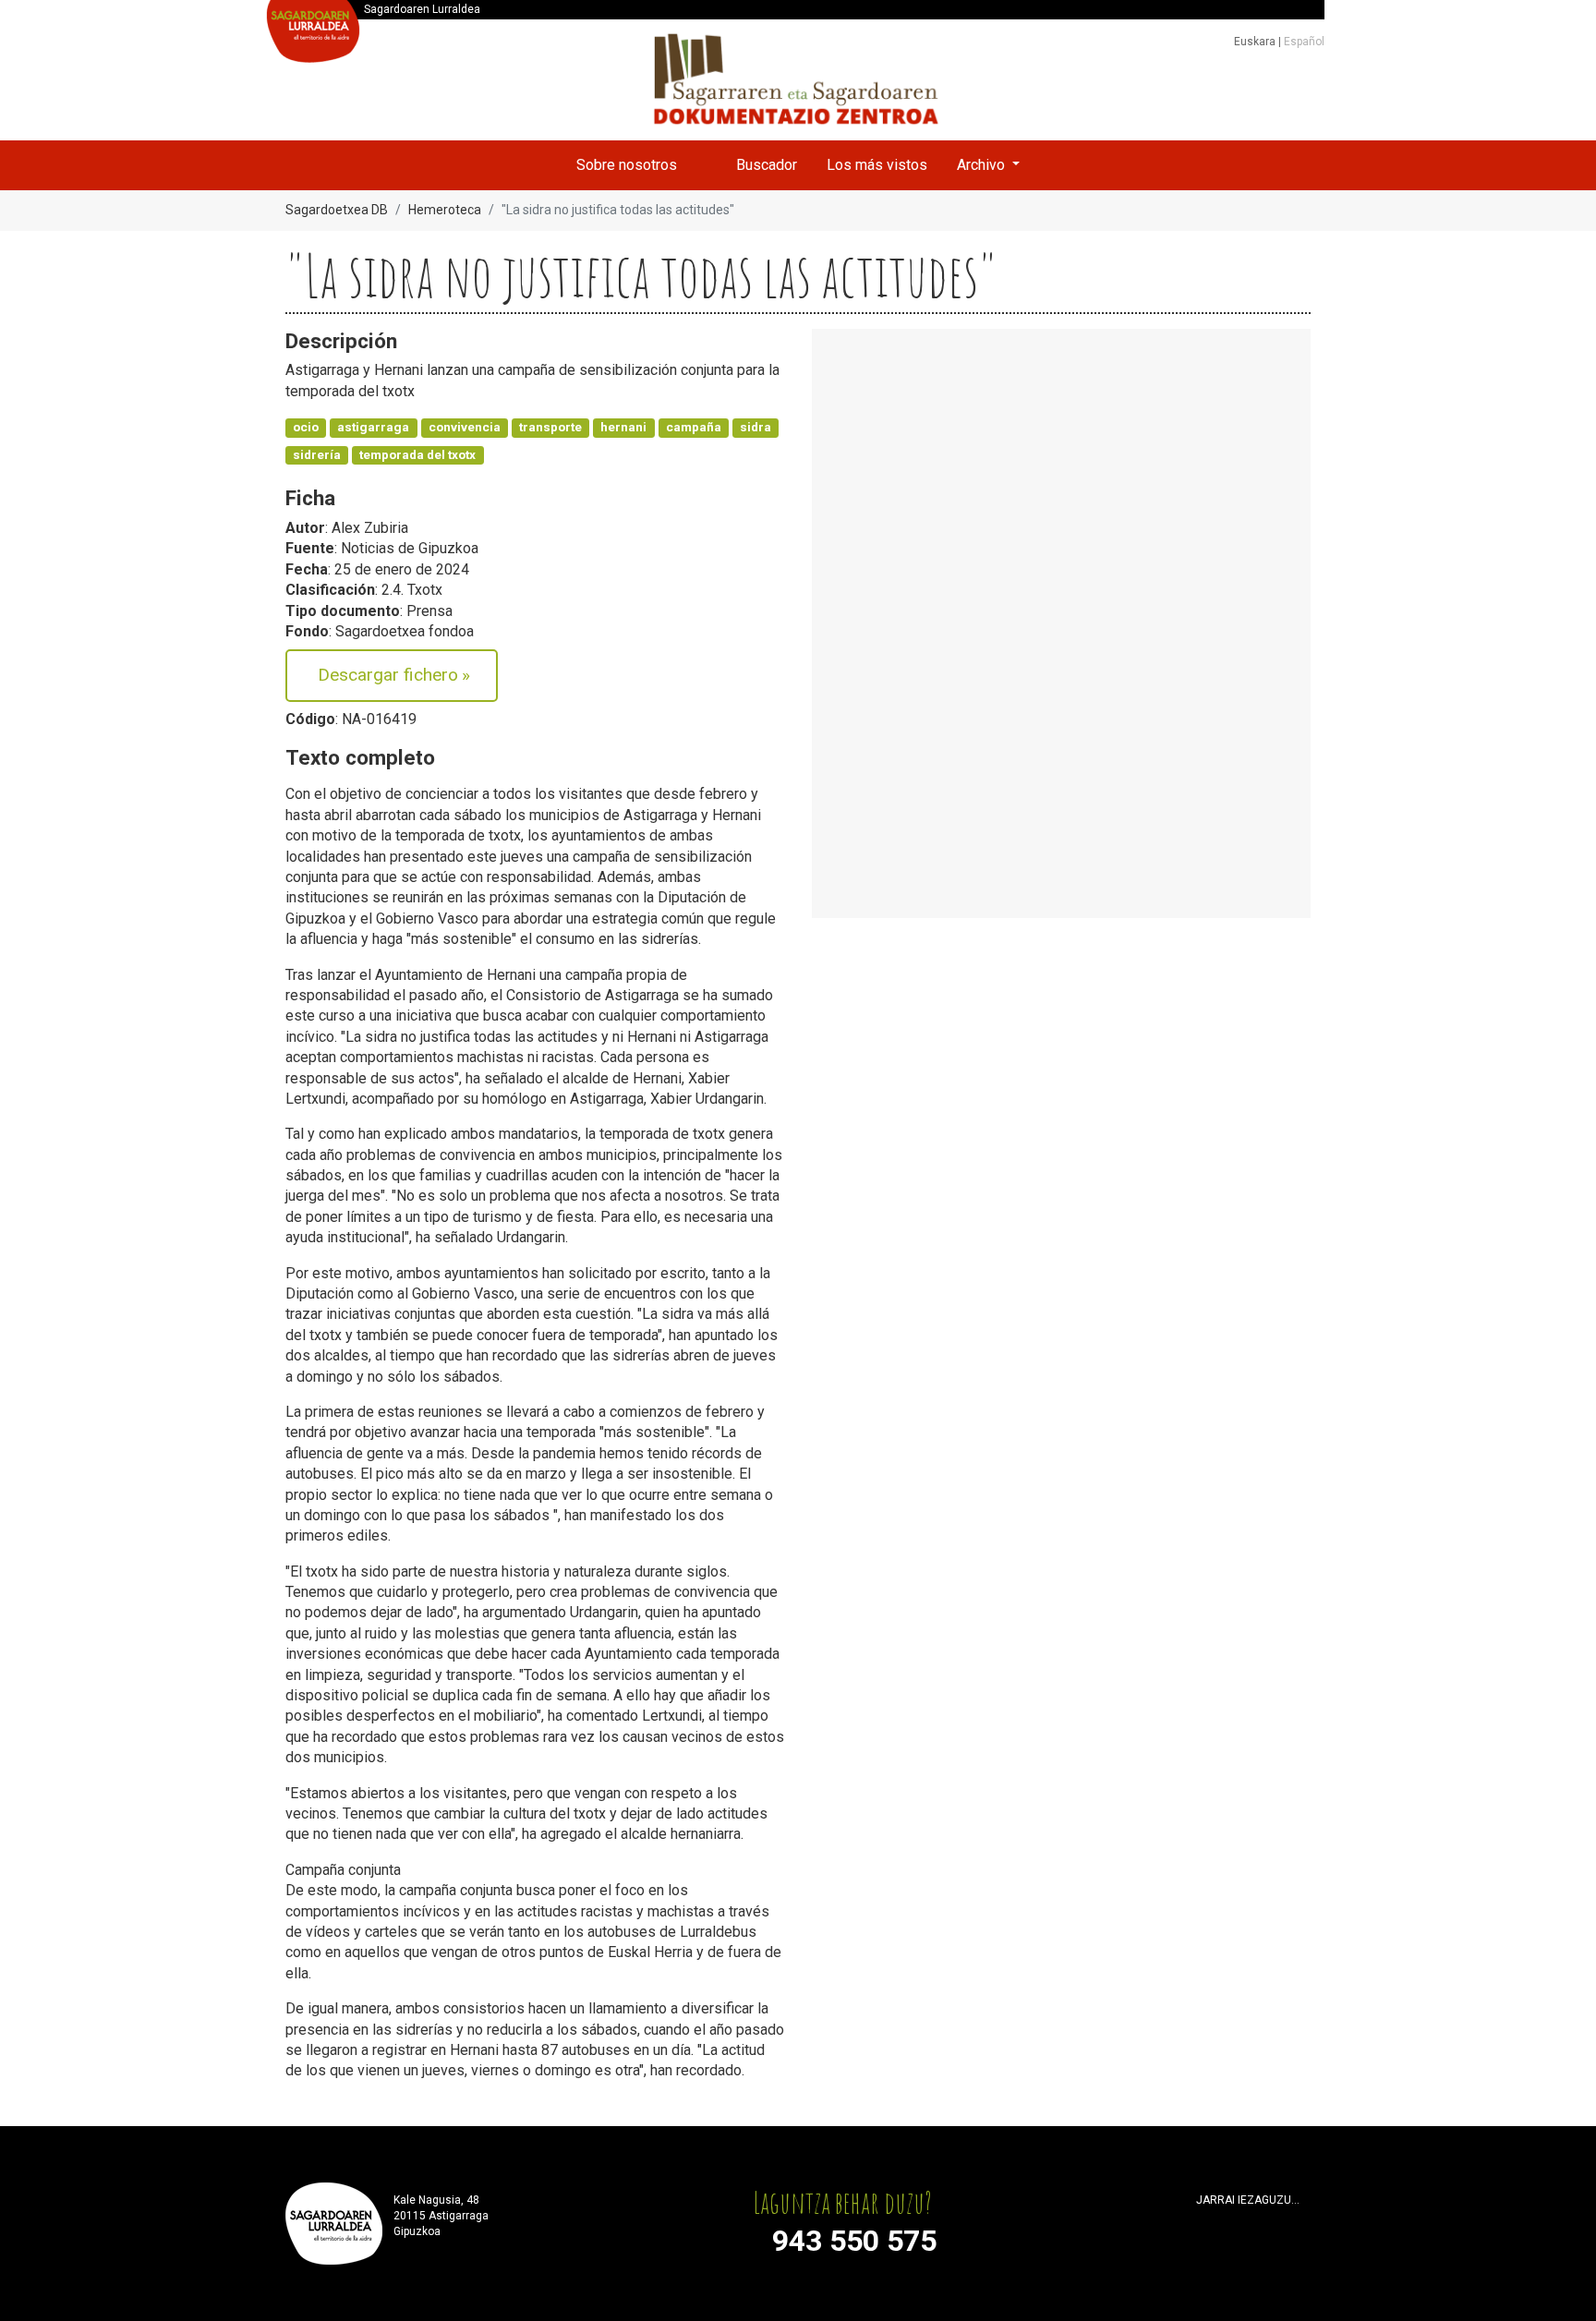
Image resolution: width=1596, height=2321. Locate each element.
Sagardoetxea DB (337, 210)
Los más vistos (877, 165)
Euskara (1256, 42)
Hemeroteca (445, 210)
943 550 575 (854, 2241)
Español (1304, 42)
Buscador (767, 165)
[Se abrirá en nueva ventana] (1204, 2223)
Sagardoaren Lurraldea (422, 9)
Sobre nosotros (627, 165)
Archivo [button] (983, 165)
